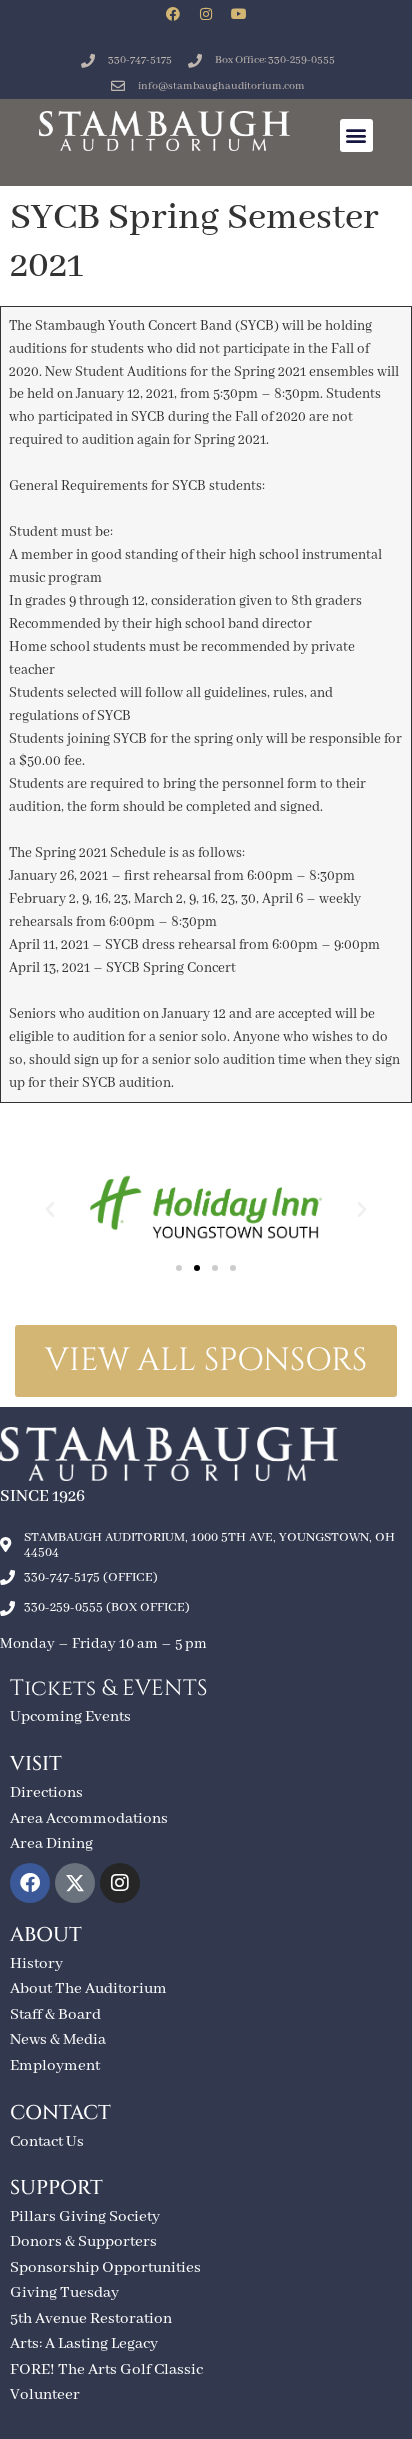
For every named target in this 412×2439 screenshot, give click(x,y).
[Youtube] (239, 14)
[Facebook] (173, 14)
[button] (356, 135)
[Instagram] (206, 14)
